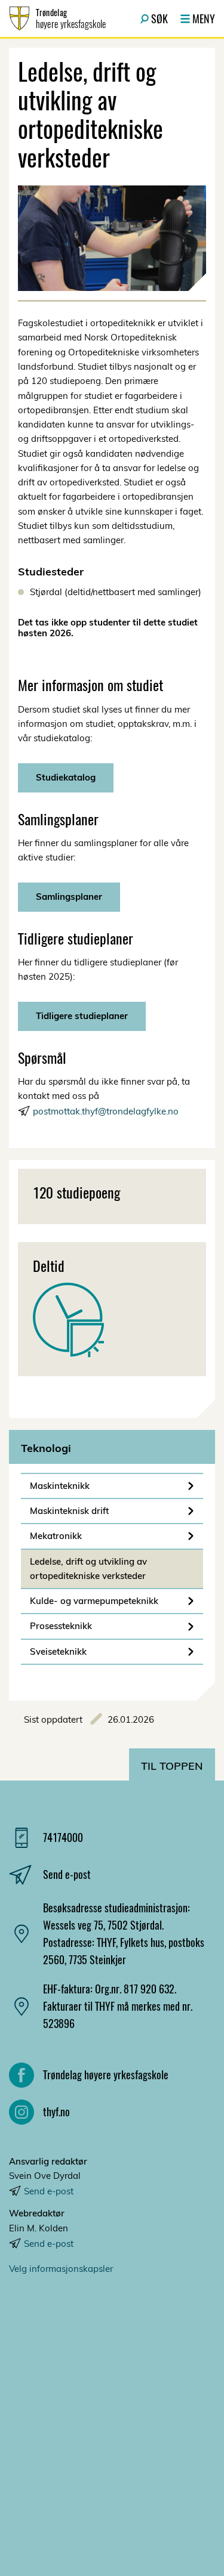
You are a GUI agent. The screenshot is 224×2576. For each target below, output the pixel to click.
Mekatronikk (56, 1536)
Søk (159, 18)
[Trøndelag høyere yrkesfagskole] (112, 2411)
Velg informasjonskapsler (61, 2269)
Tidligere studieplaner (82, 1016)
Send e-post (49, 2191)
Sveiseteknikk (58, 1651)
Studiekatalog (66, 777)
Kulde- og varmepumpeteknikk (94, 1601)
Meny (204, 18)
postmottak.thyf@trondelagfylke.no (106, 1111)
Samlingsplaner (69, 897)
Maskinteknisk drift (69, 1511)
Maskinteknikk (60, 1486)
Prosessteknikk (61, 1626)
